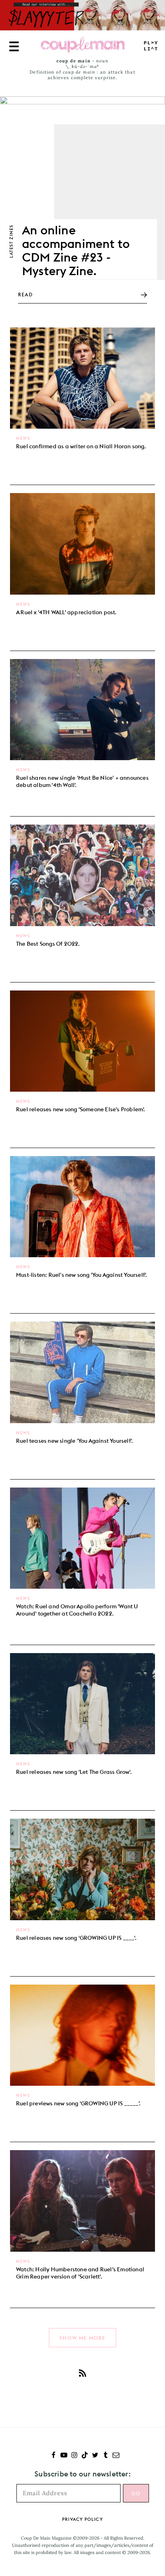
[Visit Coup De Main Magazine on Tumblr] (106, 2456)
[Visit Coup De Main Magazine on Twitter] (95, 2456)
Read (25, 295)
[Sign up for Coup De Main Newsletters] (116, 2456)
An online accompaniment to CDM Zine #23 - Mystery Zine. (76, 250)
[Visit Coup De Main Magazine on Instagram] (74, 2456)
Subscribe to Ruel (82, 2373)
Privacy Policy (82, 2519)
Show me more (82, 2338)
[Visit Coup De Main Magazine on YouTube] (64, 2456)
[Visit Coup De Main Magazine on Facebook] (53, 2456)
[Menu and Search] (14, 46)
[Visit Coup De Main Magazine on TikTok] (85, 2456)
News (23, 438)
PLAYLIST (151, 46)
